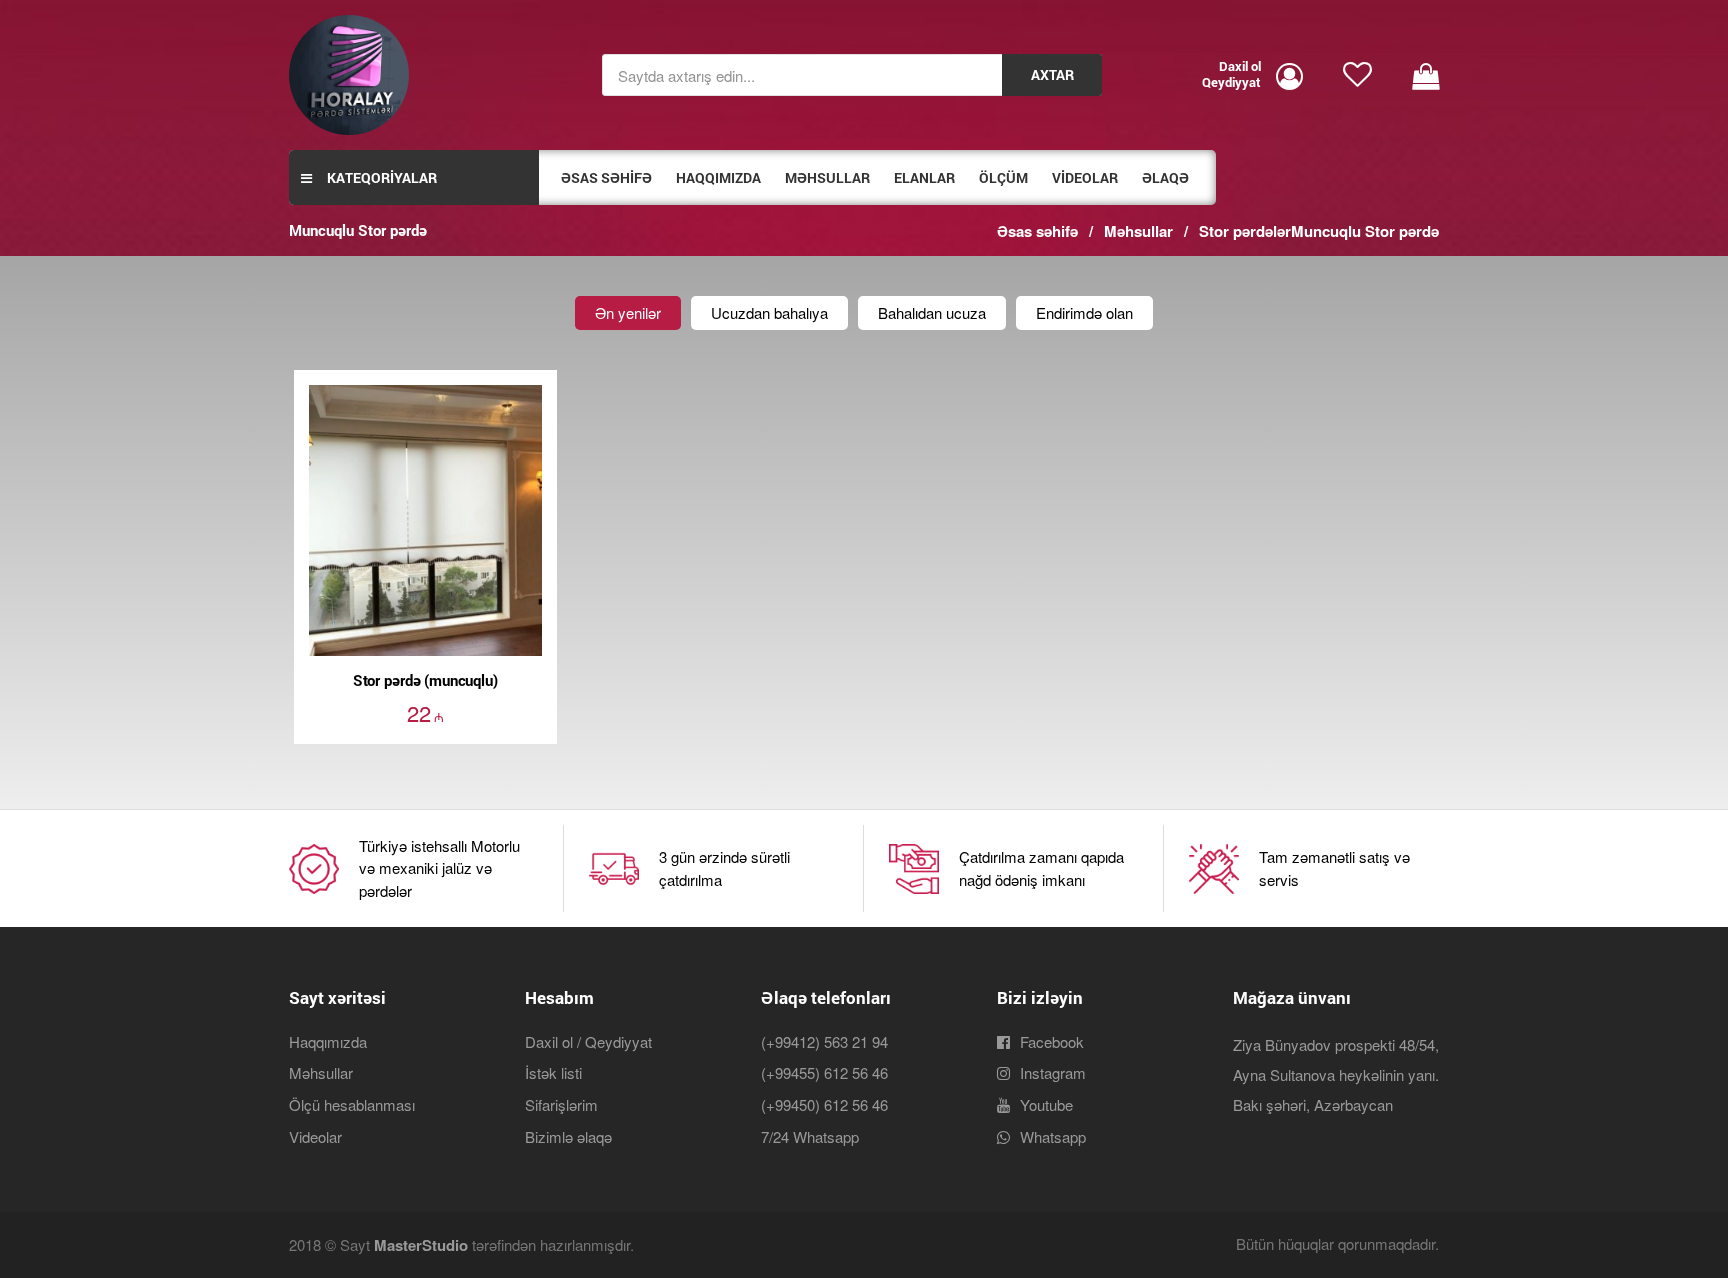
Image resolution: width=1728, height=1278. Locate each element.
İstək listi (553, 1072)
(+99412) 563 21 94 (824, 1041)
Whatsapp (1053, 1136)
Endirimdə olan (1084, 312)
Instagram (1053, 1072)
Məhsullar (321, 1072)
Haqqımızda (328, 1041)
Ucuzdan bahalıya (769, 312)
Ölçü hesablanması (352, 1104)
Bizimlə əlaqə (568, 1136)
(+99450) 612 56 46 (824, 1104)
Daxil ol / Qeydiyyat (588, 1041)
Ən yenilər (628, 312)
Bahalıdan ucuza (932, 312)
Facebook (1052, 1041)
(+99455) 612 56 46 (824, 1072)
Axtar (1052, 75)
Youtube (1046, 1104)
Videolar (315, 1136)
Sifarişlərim (561, 1104)
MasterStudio (421, 1245)
